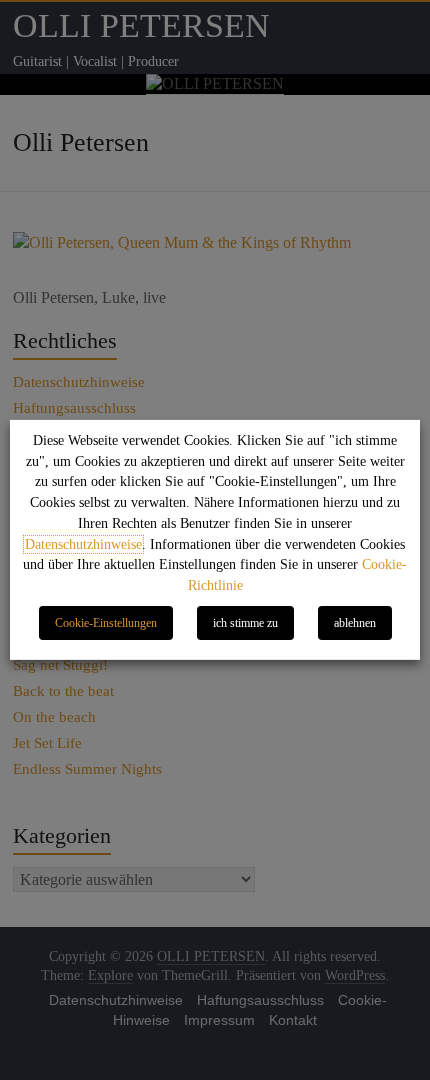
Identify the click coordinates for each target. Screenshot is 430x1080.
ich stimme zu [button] (245, 623)
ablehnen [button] (355, 623)
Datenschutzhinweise (83, 544)
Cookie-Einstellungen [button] (106, 623)
